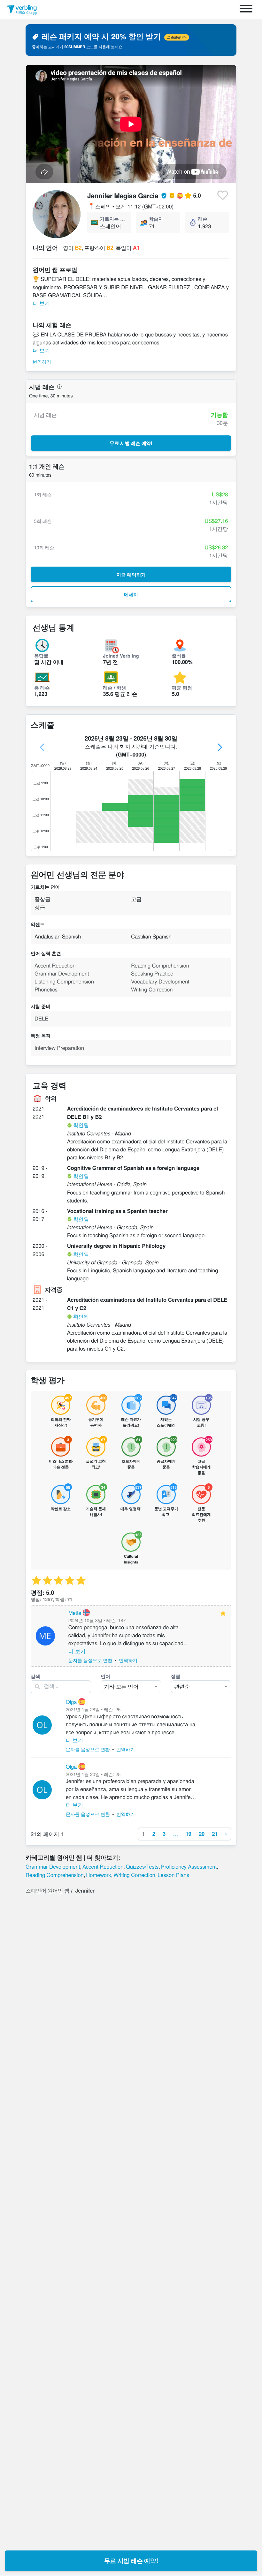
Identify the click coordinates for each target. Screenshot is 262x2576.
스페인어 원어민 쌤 (47, 1890)
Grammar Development (53, 1866)
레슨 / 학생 (114, 688)
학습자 (156, 219)
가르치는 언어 (113, 219)
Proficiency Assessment (189, 1866)
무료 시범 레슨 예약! (131, 2561)
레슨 (203, 219)
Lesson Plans (173, 1875)
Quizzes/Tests (142, 1866)
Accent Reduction (103, 1866)
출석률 (179, 656)
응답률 (41, 656)
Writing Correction (134, 1875)
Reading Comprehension (55, 1875)
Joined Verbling (121, 656)
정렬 (176, 1676)
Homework (99, 1875)
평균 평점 (182, 688)
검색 (35, 1676)
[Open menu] (246, 9)
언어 (105, 1676)
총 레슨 (42, 688)
